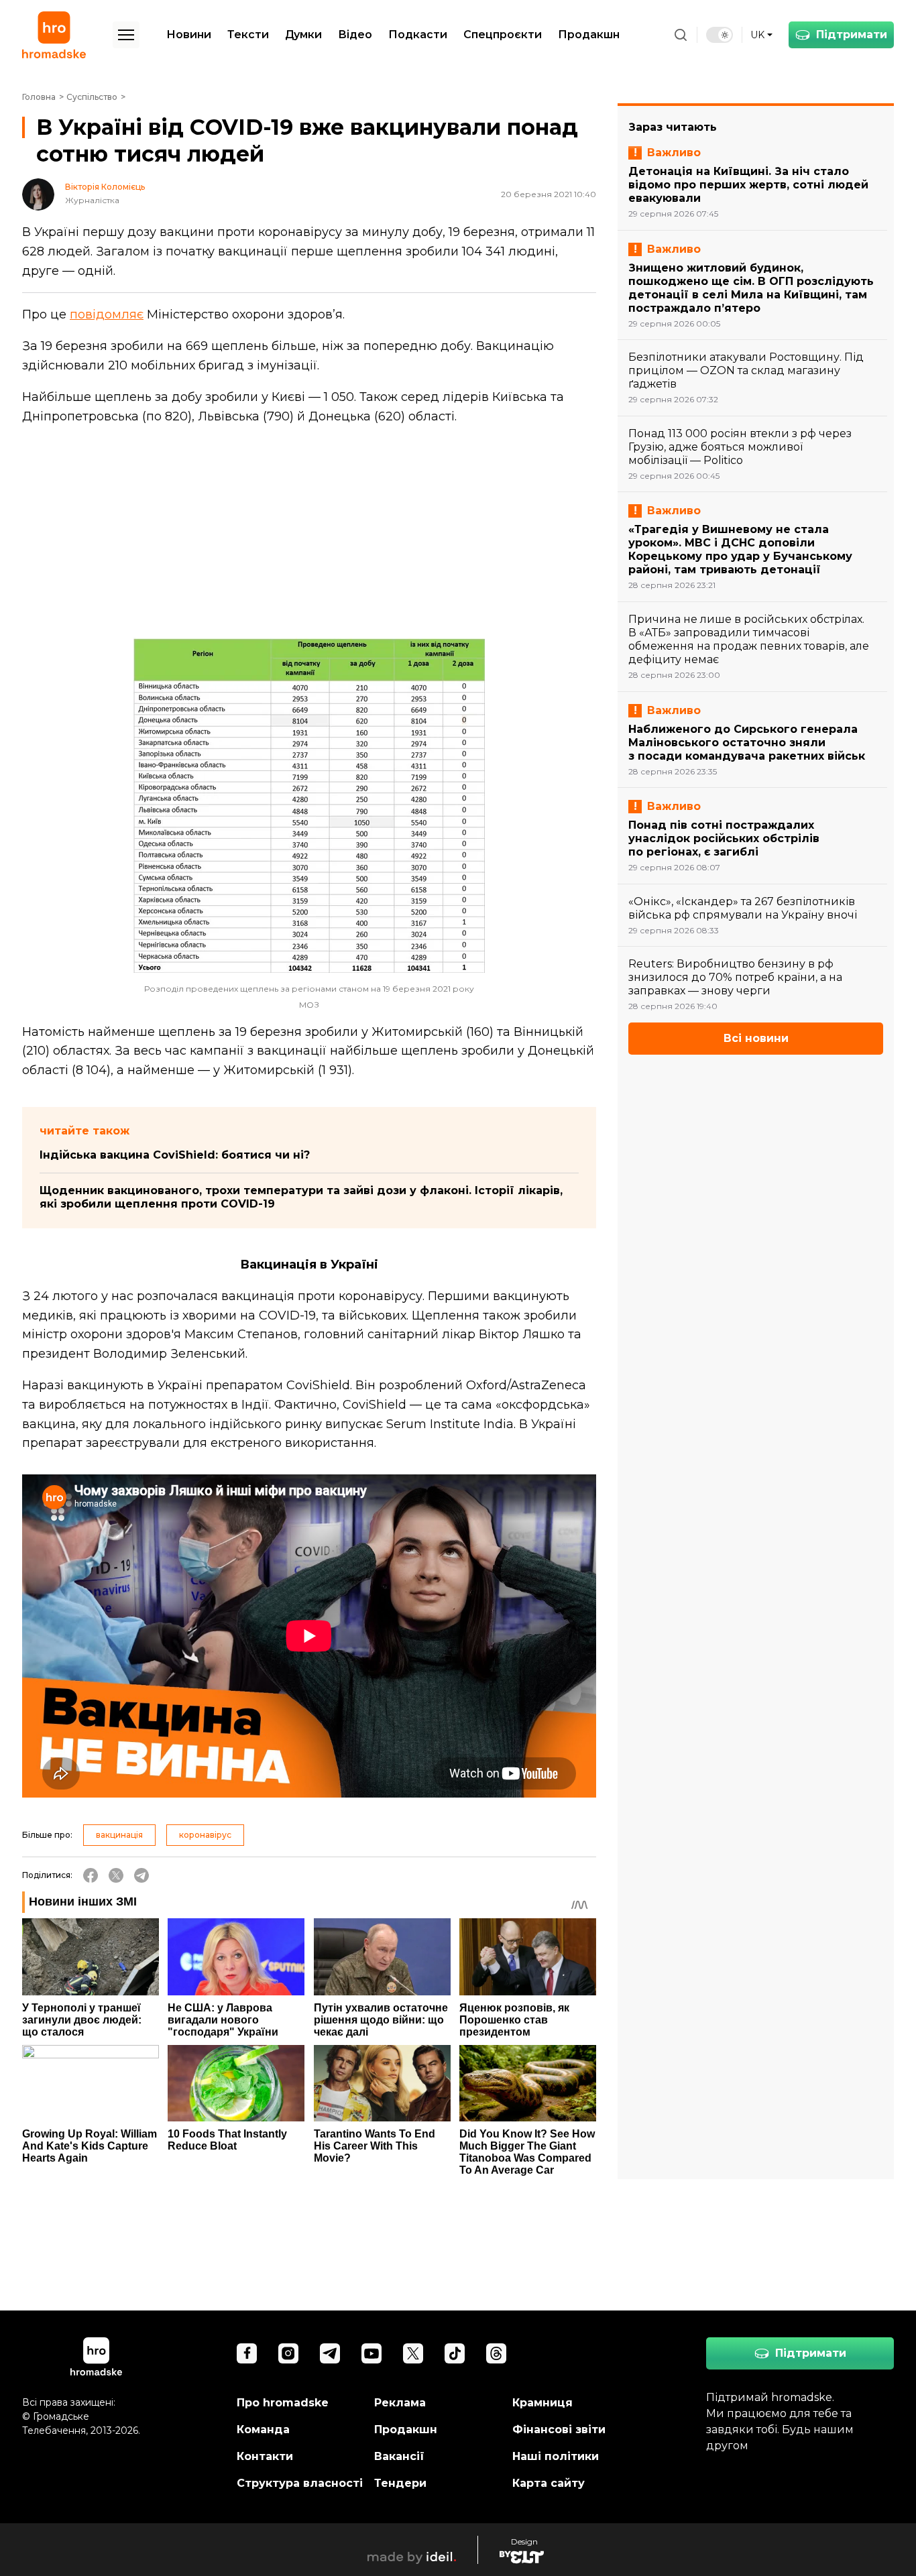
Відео (355, 35)
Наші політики (556, 2456)
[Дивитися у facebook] (247, 2353)
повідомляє (107, 314)
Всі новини (756, 1038)
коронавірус (205, 1835)
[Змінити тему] (720, 35)
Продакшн (589, 35)
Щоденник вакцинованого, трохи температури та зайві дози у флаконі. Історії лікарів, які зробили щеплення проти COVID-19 (301, 1197)
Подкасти (418, 35)
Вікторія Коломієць (105, 187)
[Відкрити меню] (126, 35)
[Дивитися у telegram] (330, 2353)
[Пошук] (681, 35)
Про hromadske (283, 2403)
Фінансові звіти (559, 2429)
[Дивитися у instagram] (288, 2353)
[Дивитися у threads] (496, 2353)
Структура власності (300, 2483)
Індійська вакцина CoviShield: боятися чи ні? (175, 1155)
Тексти (248, 35)
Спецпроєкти (503, 35)
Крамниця (542, 2403)
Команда (263, 2429)
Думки (303, 35)
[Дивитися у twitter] (413, 2353)
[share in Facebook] (91, 1875)
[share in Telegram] (141, 1875)
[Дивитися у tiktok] (455, 2353)
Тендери (400, 2483)
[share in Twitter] (116, 1875)
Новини (189, 35)
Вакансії (399, 2456)
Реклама (400, 2403)
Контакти (265, 2456)
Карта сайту (549, 2483)
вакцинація (119, 1835)
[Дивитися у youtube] (371, 2353)
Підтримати (852, 35)
